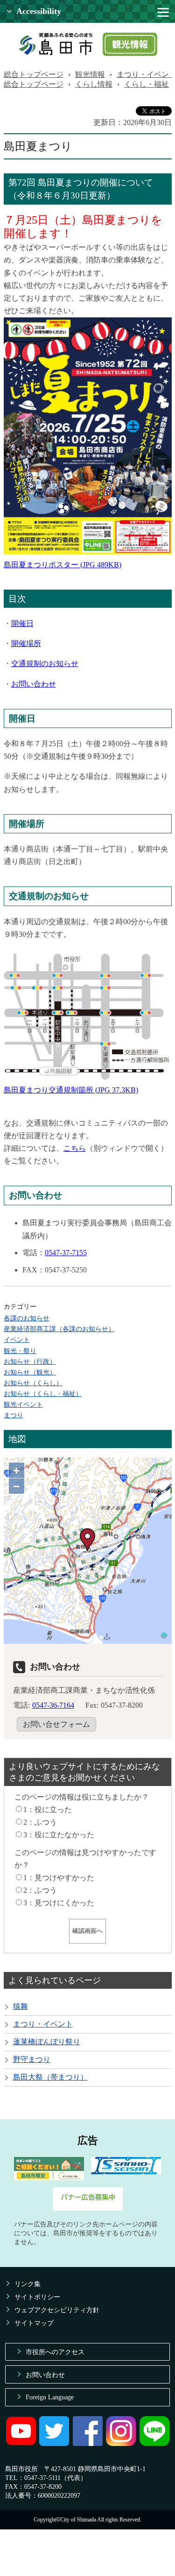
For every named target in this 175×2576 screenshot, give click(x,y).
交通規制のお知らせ (45, 663)
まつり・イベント (43, 2024)
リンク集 (28, 2284)
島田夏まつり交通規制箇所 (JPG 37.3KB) (71, 1090)
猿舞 (21, 2006)
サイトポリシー (37, 2297)
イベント (17, 1340)
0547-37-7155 (66, 1253)
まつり (14, 1415)
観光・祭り (20, 1351)
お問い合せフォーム (56, 1724)
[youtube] (21, 2444)
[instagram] (121, 2444)
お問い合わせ (34, 684)
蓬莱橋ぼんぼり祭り (47, 2042)
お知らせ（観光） (30, 1372)
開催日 (22, 623)
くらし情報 (94, 84)
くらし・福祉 (147, 84)
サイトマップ (34, 2323)
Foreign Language (50, 2397)
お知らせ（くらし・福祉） (43, 1394)
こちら (75, 1148)
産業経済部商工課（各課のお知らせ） (59, 1329)
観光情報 (90, 74)
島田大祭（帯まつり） (50, 2077)
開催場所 (26, 643)
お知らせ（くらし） (33, 1383)
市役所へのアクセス (55, 2352)
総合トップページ (34, 74)
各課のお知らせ (27, 1318)
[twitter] (54, 2444)
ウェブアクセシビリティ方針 (57, 2310)
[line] (154, 2444)
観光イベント (23, 1404)
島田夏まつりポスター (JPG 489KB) (63, 565)
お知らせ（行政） (30, 1361)
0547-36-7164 (53, 1705)
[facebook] (88, 2444)
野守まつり (32, 2059)
